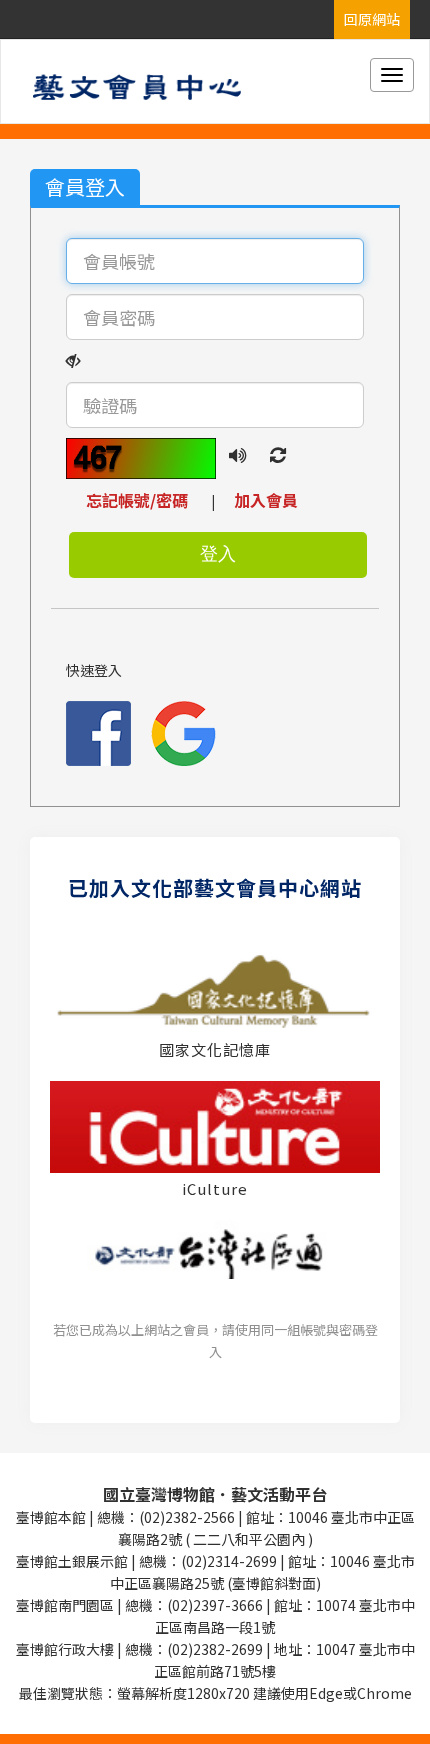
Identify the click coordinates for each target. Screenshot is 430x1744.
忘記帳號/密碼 (147, 500)
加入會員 (266, 500)
